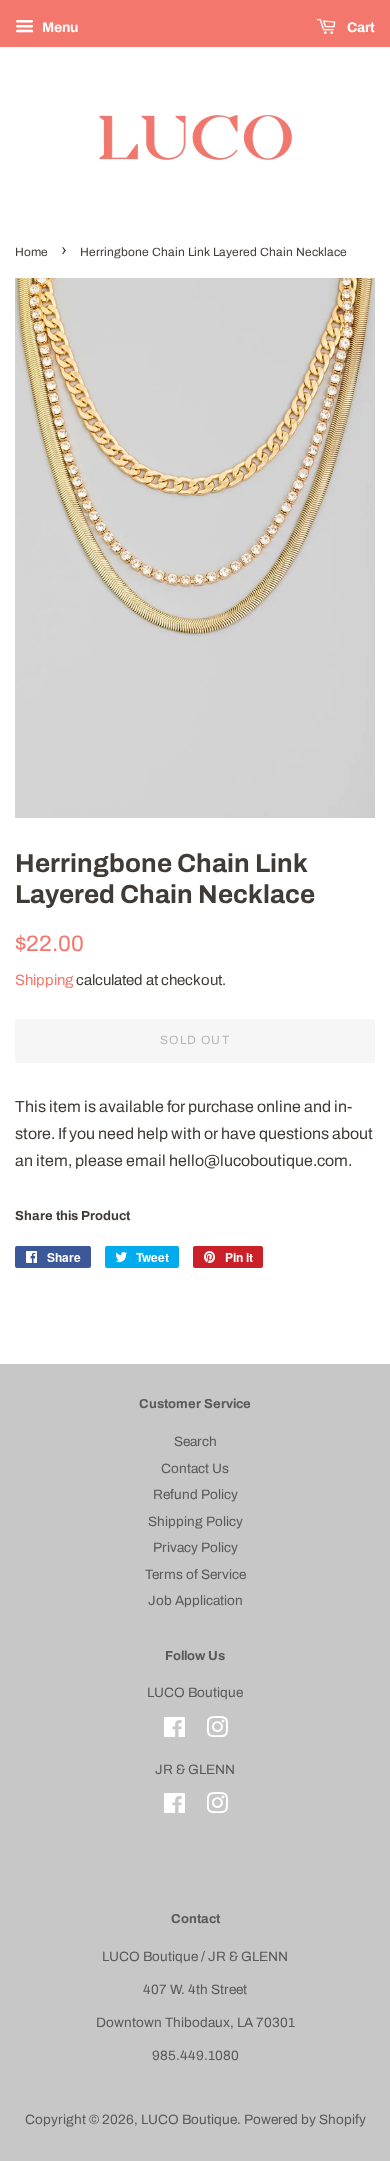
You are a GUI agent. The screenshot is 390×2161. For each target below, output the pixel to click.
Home (31, 252)
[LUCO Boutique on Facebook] (174, 1731)
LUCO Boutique (189, 2119)
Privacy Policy (195, 1547)
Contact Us (195, 1468)
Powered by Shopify (305, 2119)
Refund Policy (195, 1494)
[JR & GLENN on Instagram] (217, 1807)
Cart (359, 27)
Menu (58, 27)
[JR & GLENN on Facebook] (174, 1807)
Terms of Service (195, 1574)
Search (195, 1441)
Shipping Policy (195, 1521)
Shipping (44, 980)
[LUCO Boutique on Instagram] (217, 1731)
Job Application (195, 1600)
